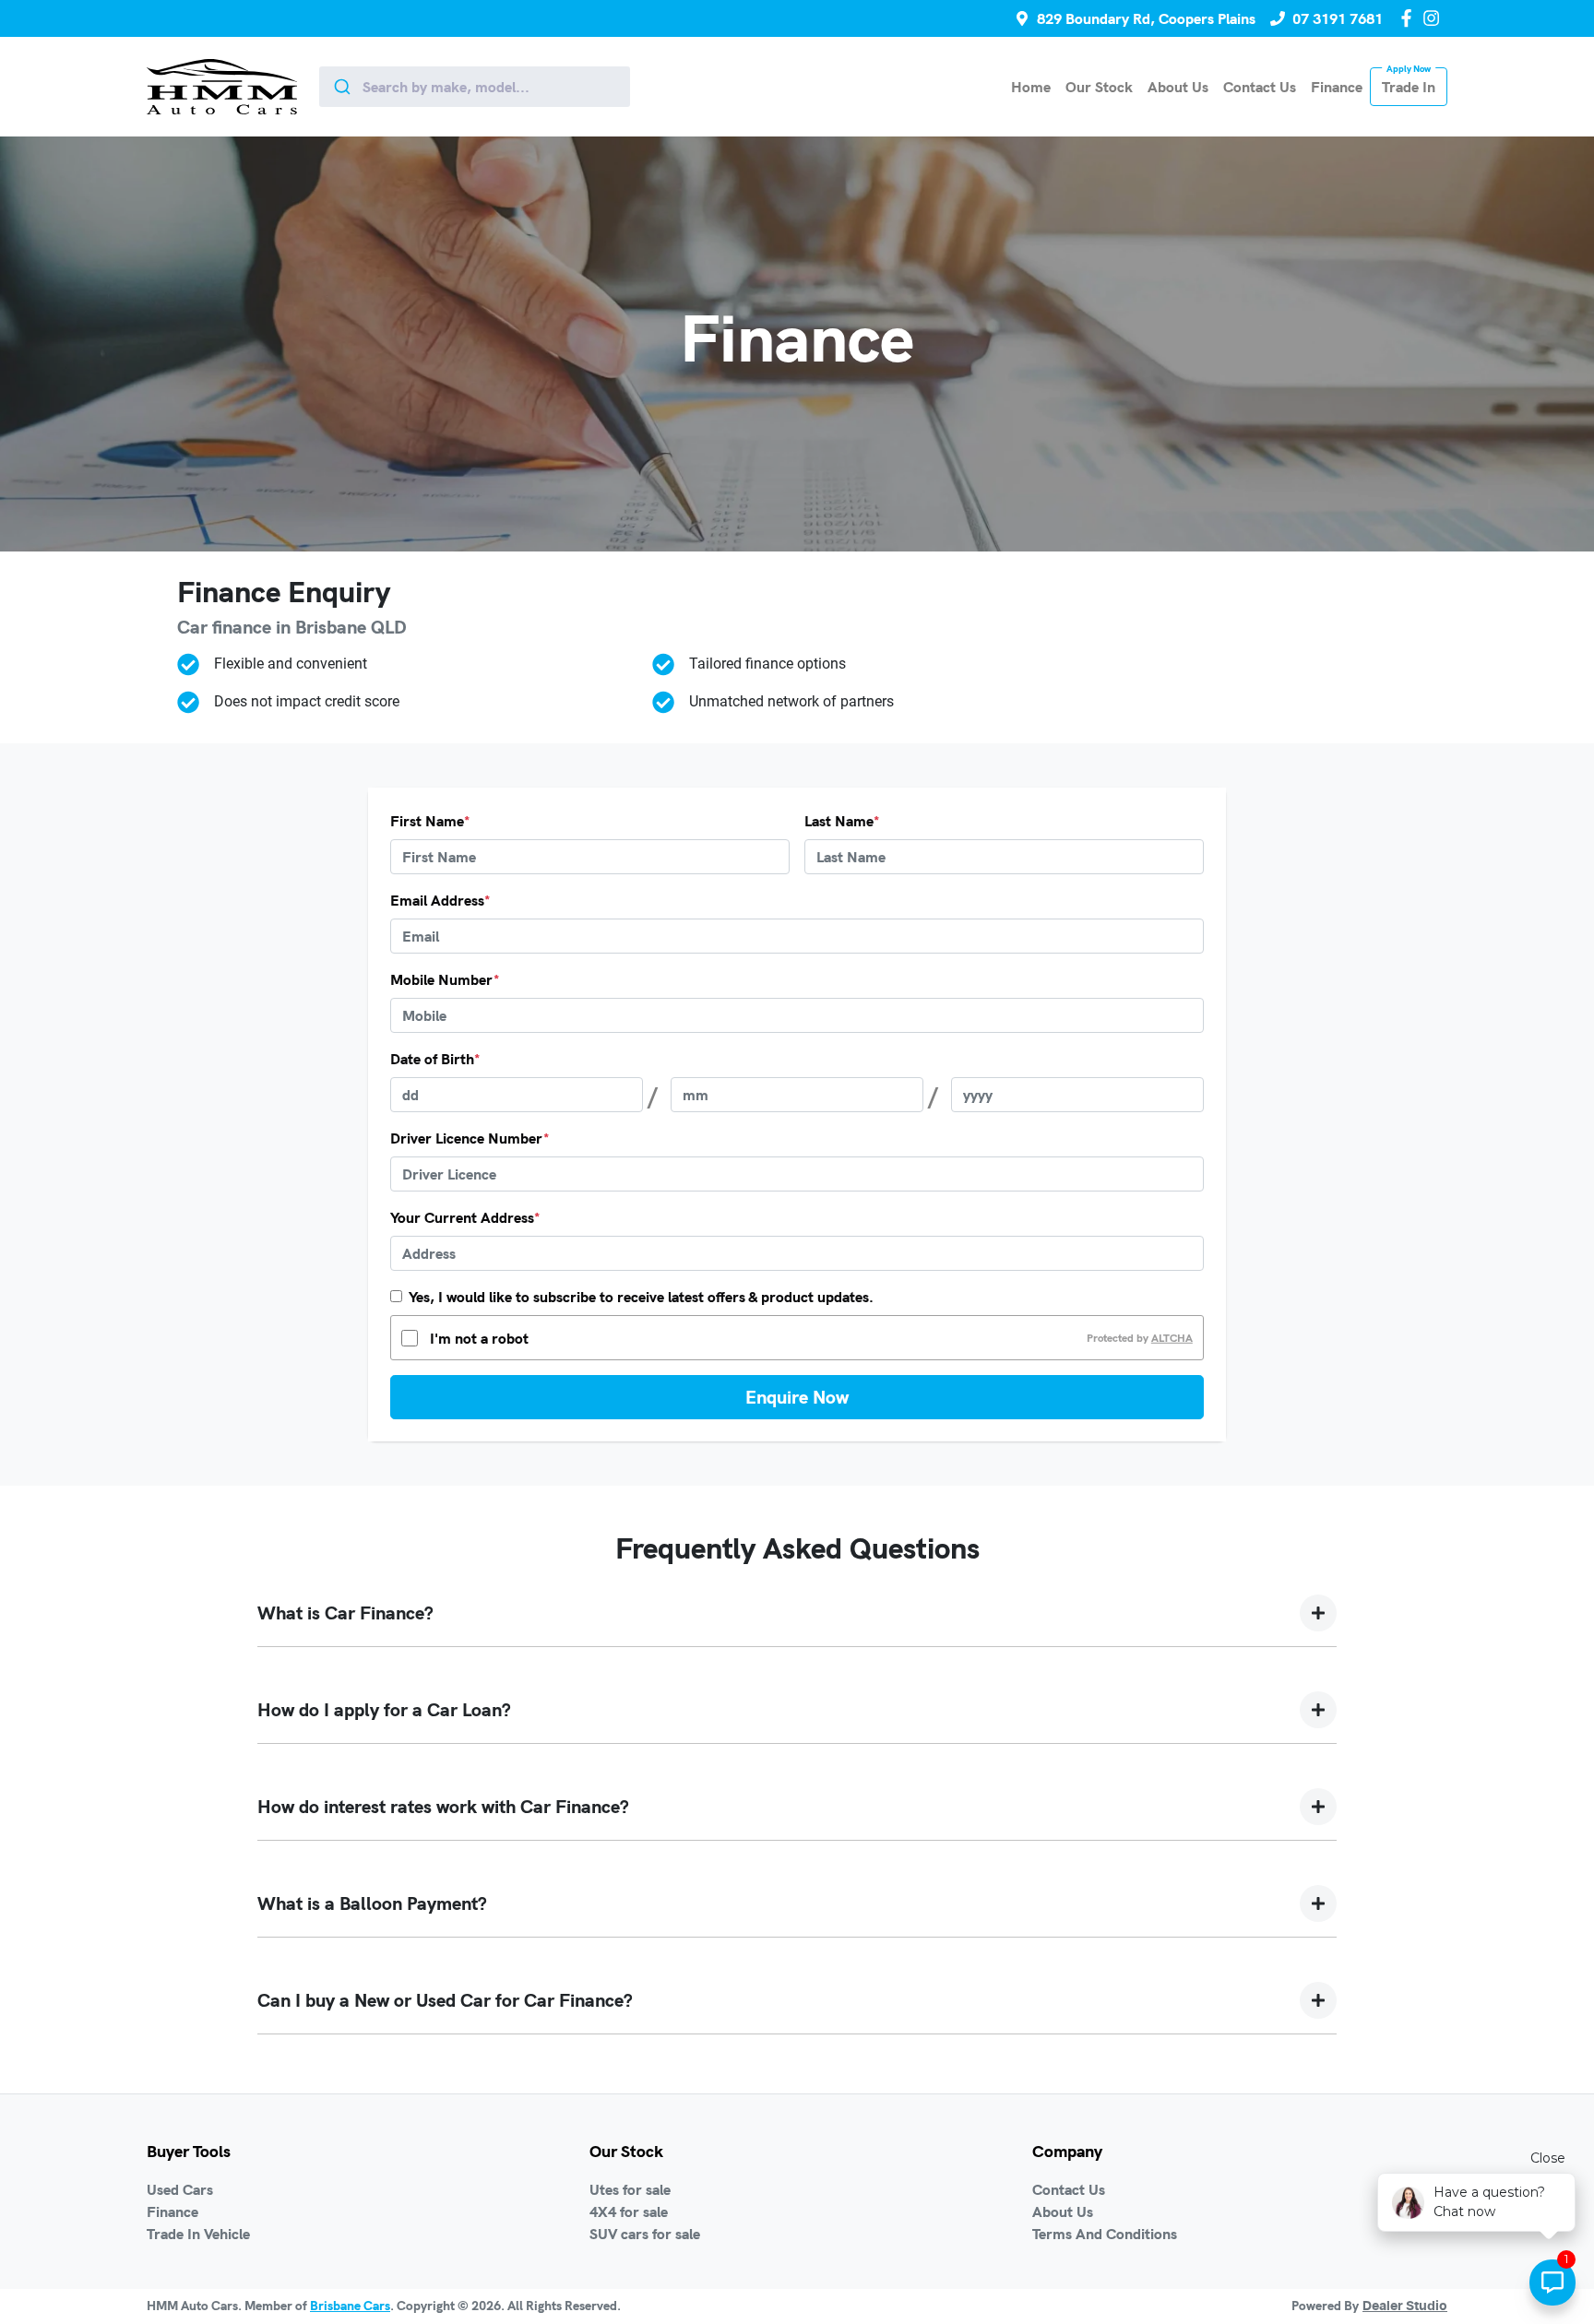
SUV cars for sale (645, 2234)
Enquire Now (797, 1397)
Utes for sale (630, 2189)
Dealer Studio (1405, 2306)
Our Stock (1099, 87)
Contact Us (1260, 87)
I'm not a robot (479, 1338)
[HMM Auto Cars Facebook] (1410, 18)
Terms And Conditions (1105, 2234)
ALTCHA (1172, 1338)
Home (1031, 87)
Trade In (1409, 87)
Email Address (440, 900)
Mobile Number (445, 979)
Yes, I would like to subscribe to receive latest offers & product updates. (641, 1297)
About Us (1178, 87)
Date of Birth (435, 1059)
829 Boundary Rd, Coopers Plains (1146, 18)
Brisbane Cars (350, 2306)
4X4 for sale (629, 2211)
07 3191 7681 (1338, 18)
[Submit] (341, 87)
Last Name (842, 821)
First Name (430, 821)
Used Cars (180, 2189)
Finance (1337, 87)
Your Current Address (465, 1217)
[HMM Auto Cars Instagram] (1435, 18)
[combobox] (475, 87)
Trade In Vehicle (198, 2234)
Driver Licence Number (470, 1138)
